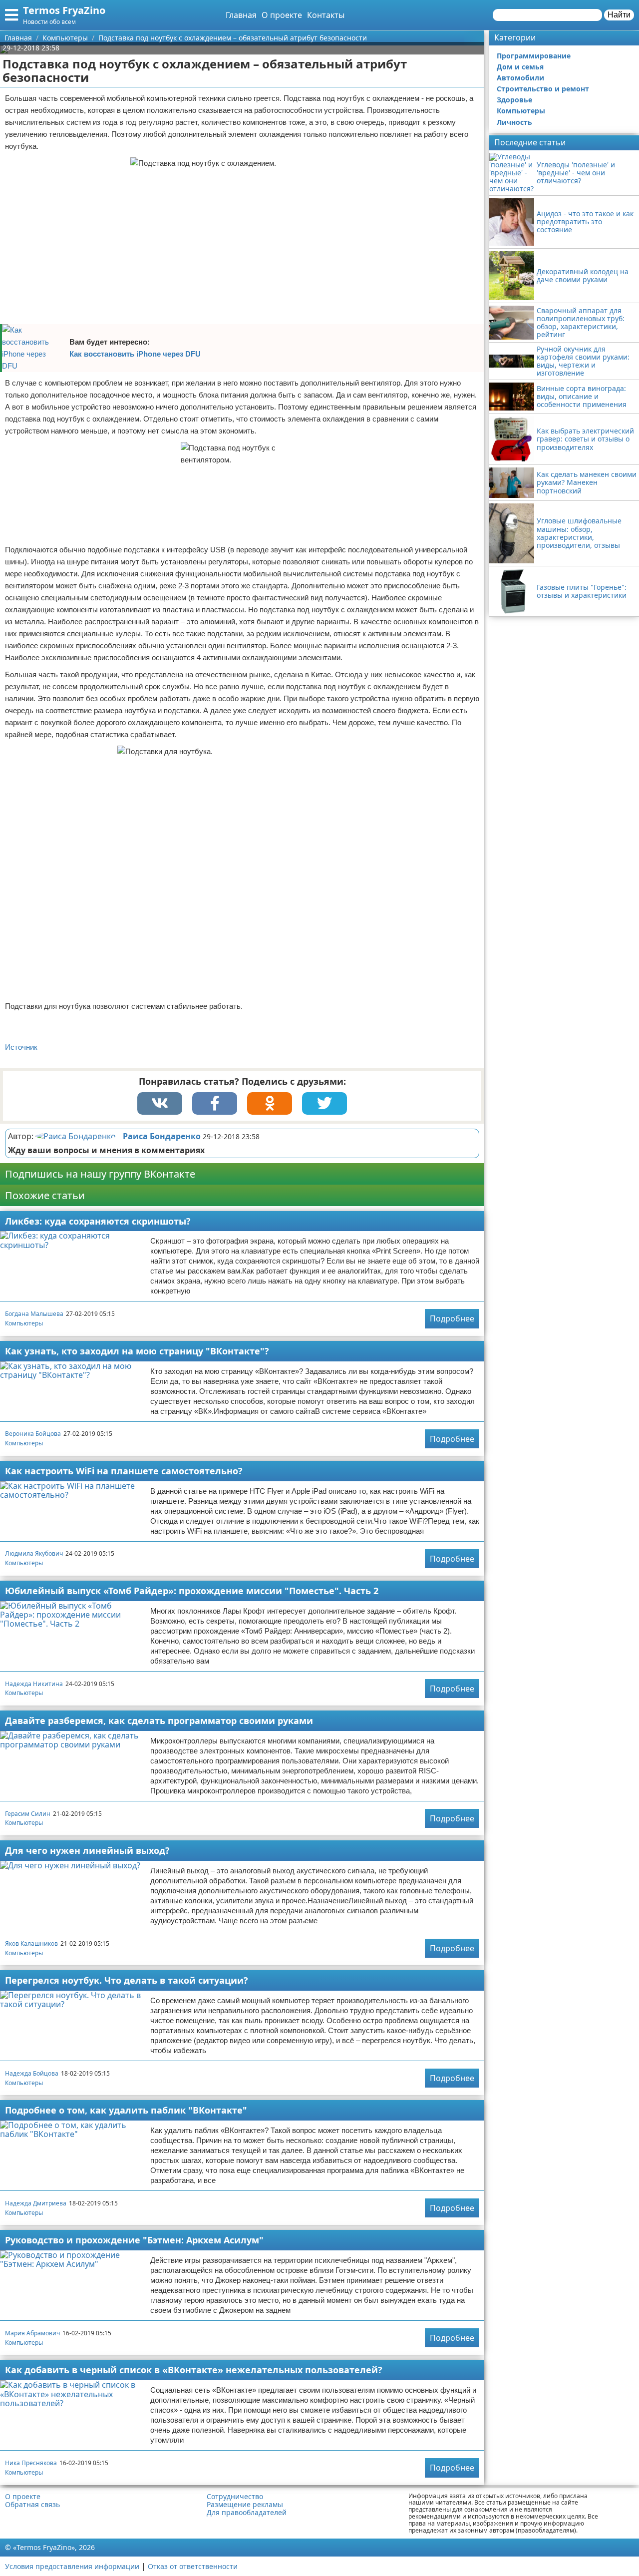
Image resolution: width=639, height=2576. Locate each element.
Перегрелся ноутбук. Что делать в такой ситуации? (127, 1980)
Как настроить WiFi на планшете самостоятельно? (124, 1471)
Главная (241, 15)
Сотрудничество (235, 2497)
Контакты (326, 15)
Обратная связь (32, 2505)
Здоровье (514, 100)
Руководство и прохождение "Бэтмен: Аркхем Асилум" (134, 2240)
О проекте (282, 15)
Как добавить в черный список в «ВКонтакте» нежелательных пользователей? (194, 2370)
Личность (514, 122)
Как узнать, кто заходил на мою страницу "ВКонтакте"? (137, 1351)
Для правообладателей (247, 2513)
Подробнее (452, 1318)
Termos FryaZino (64, 10)
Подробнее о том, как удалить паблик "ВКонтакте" (126, 2110)
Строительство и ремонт (543, 89)
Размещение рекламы (245, 2505)
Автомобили (520, 78)
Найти (619, 15)
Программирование (534, 56)
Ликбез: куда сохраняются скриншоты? (98, 1221)
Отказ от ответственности (193, 2566)
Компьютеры (24, 1323)
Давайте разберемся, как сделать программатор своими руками (159, 1720)
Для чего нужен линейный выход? (87, 1850)
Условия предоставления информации (72, 2566)
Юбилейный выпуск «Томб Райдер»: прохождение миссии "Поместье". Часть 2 (192, 1591)
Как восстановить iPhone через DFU (135, 354)
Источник (21, 1047)
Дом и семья (520, 67)
